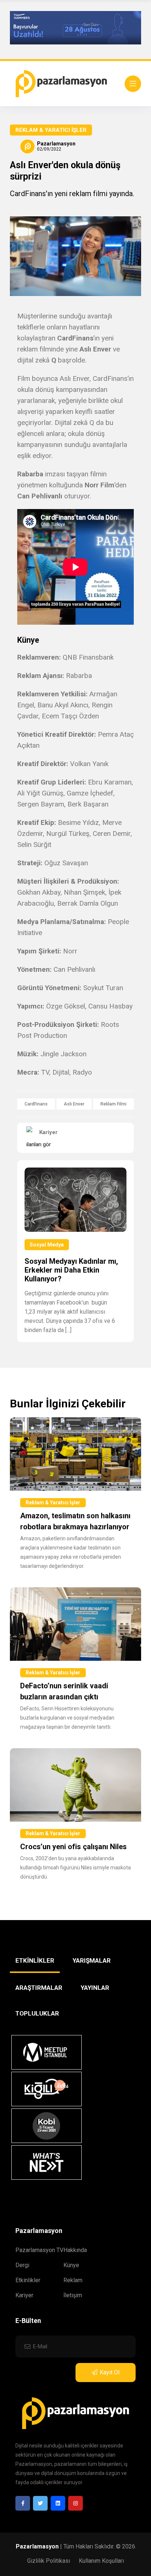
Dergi (22, 2265)
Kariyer (24, 2295)
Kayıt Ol (110, 2372)
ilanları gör (39, 1144)
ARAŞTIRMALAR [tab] (39, 1988)
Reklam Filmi (113, 1104)
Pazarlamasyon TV (39, 2250)
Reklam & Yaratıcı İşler (51, 130)
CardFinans (36, 1104)
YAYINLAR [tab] (95, 1988)
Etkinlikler (28, 2280)
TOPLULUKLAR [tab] (37, 2013)
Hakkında (75, 2250)
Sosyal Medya (47, 1245)
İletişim (73, 2295)
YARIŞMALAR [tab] (92, 1960)
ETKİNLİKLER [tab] (35, 1960)
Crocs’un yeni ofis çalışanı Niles (73, 1847)
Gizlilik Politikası (49, 2561)
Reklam (73, 2280)
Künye (71, 2265)
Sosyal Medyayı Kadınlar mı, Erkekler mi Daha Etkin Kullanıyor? (71, 1270)
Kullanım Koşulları (101, 2561)
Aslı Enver (74, 1104)
